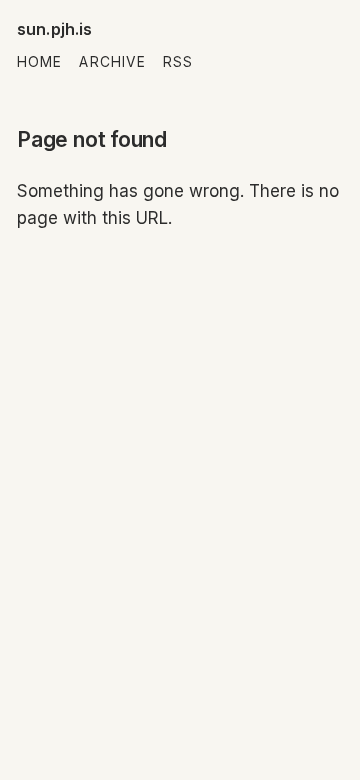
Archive (112, 62)
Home (39, 62)
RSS (178, 62)
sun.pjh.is (55, 29)
